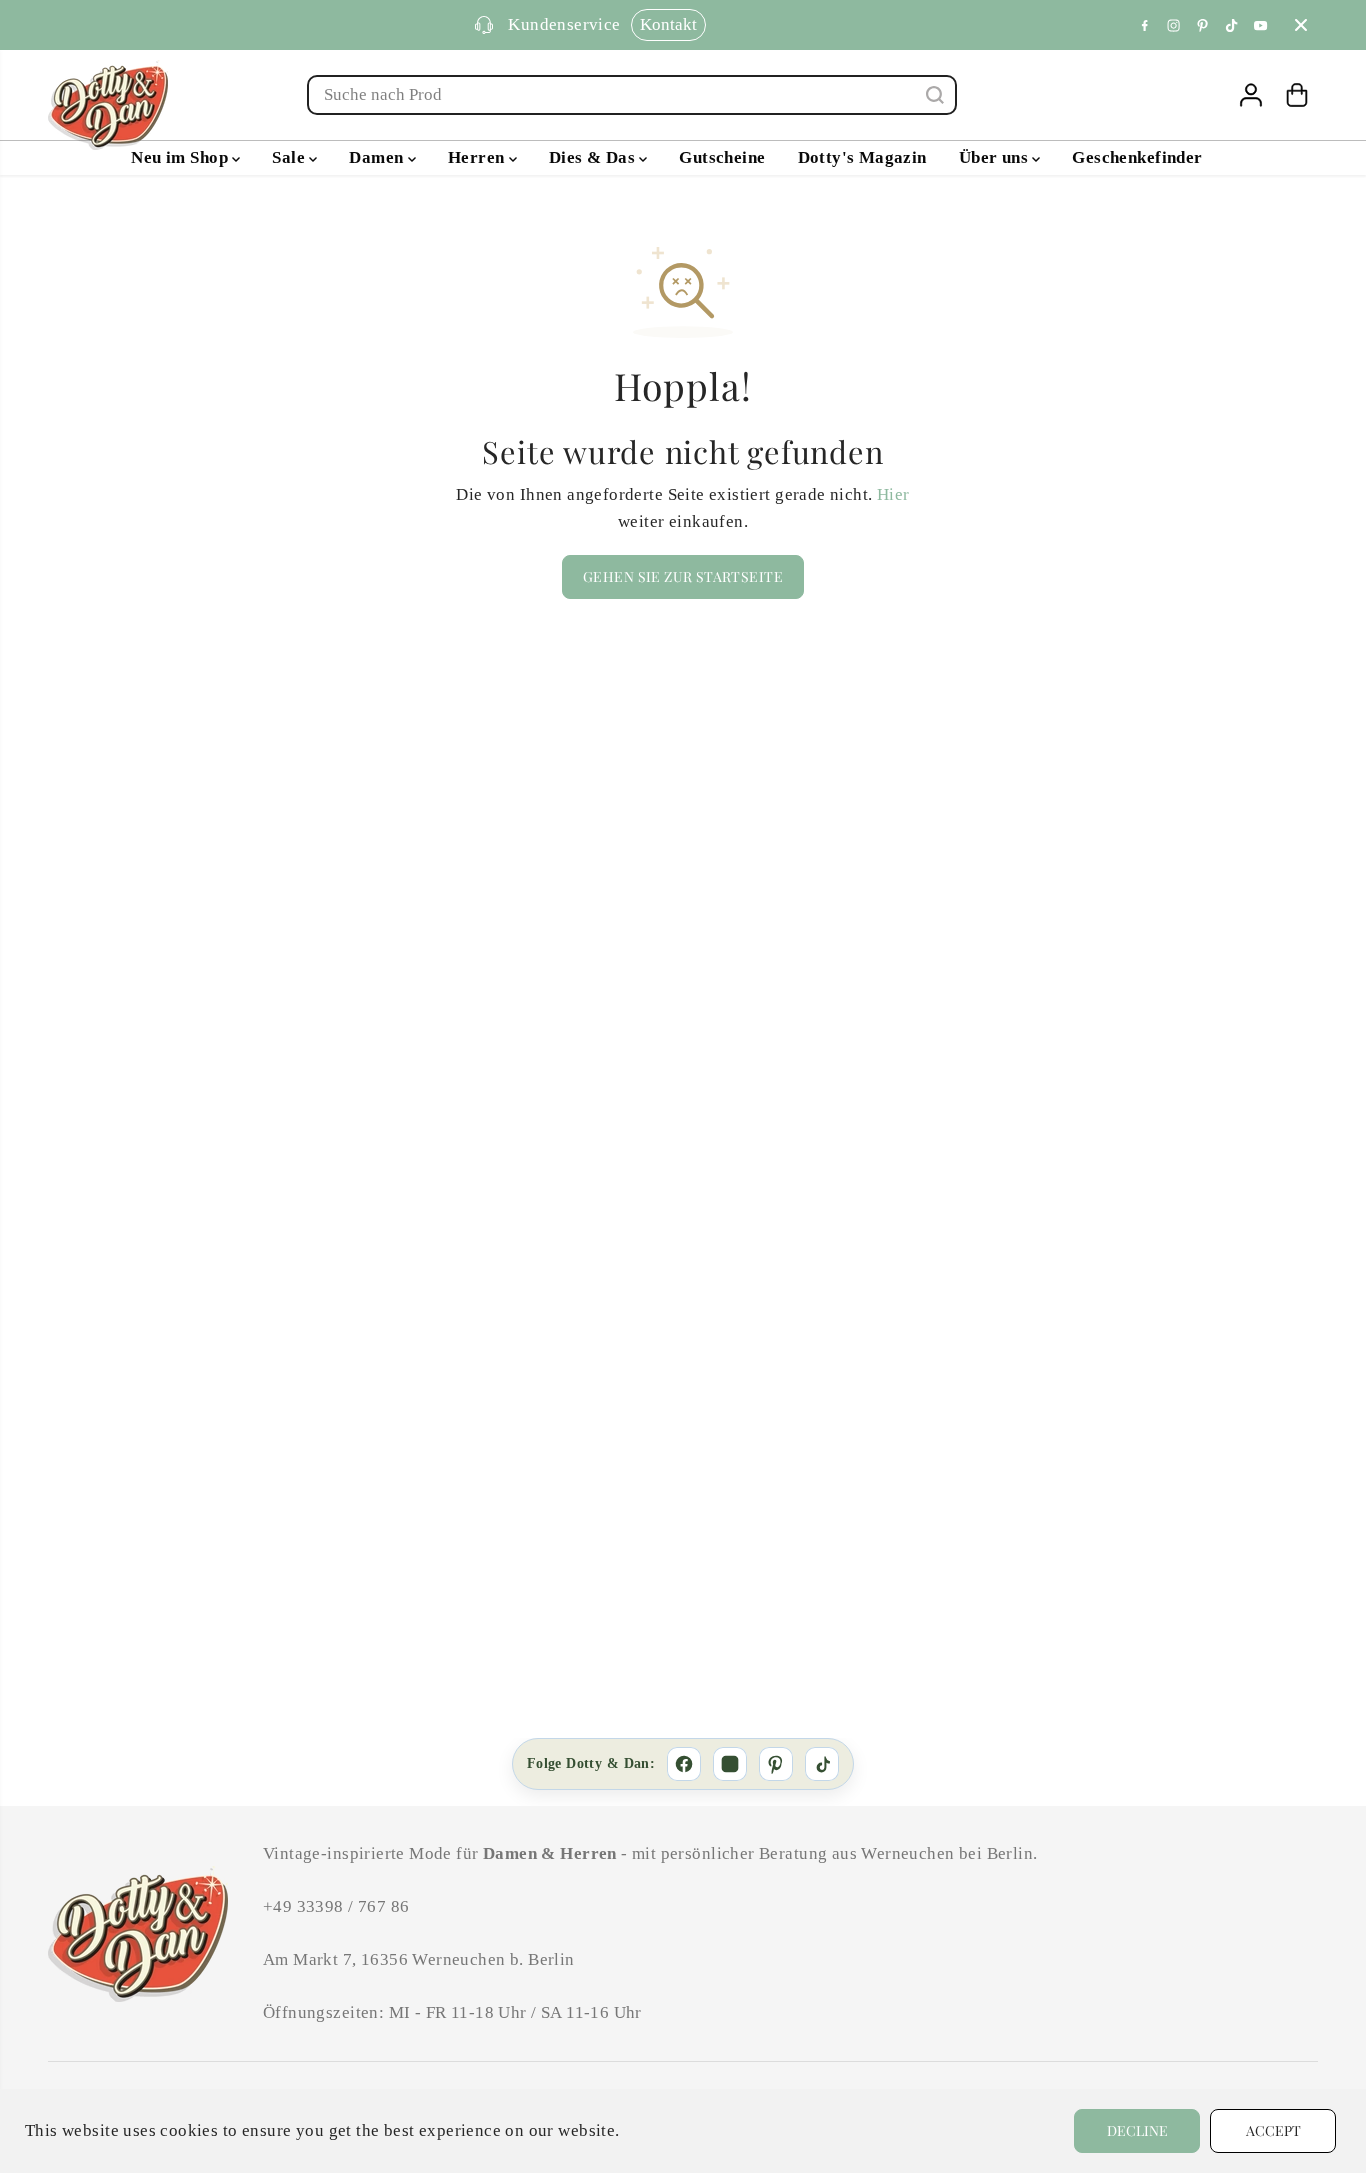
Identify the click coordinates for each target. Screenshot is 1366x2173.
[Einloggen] (1251, 95)
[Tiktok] (1232, 25)
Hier (893, 494)
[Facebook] (1145, 25)
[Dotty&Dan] (108, 105)
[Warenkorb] (1297, 95)
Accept (1273, 2130)
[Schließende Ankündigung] (1301, 25)
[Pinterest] (1203, 25)
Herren (478, 157)
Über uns (996, 157)
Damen (378, 157)
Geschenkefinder (1137, 157)
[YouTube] (1261, 25)
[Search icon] (935, 95)
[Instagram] (1174, 25)
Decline (1137, 2130)
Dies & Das (594, 157)
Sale (290, 157)
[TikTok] (822, 1764)
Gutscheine (722, 157)
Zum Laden (767, 24)
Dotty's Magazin (862, 157)
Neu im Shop (181, 157)
